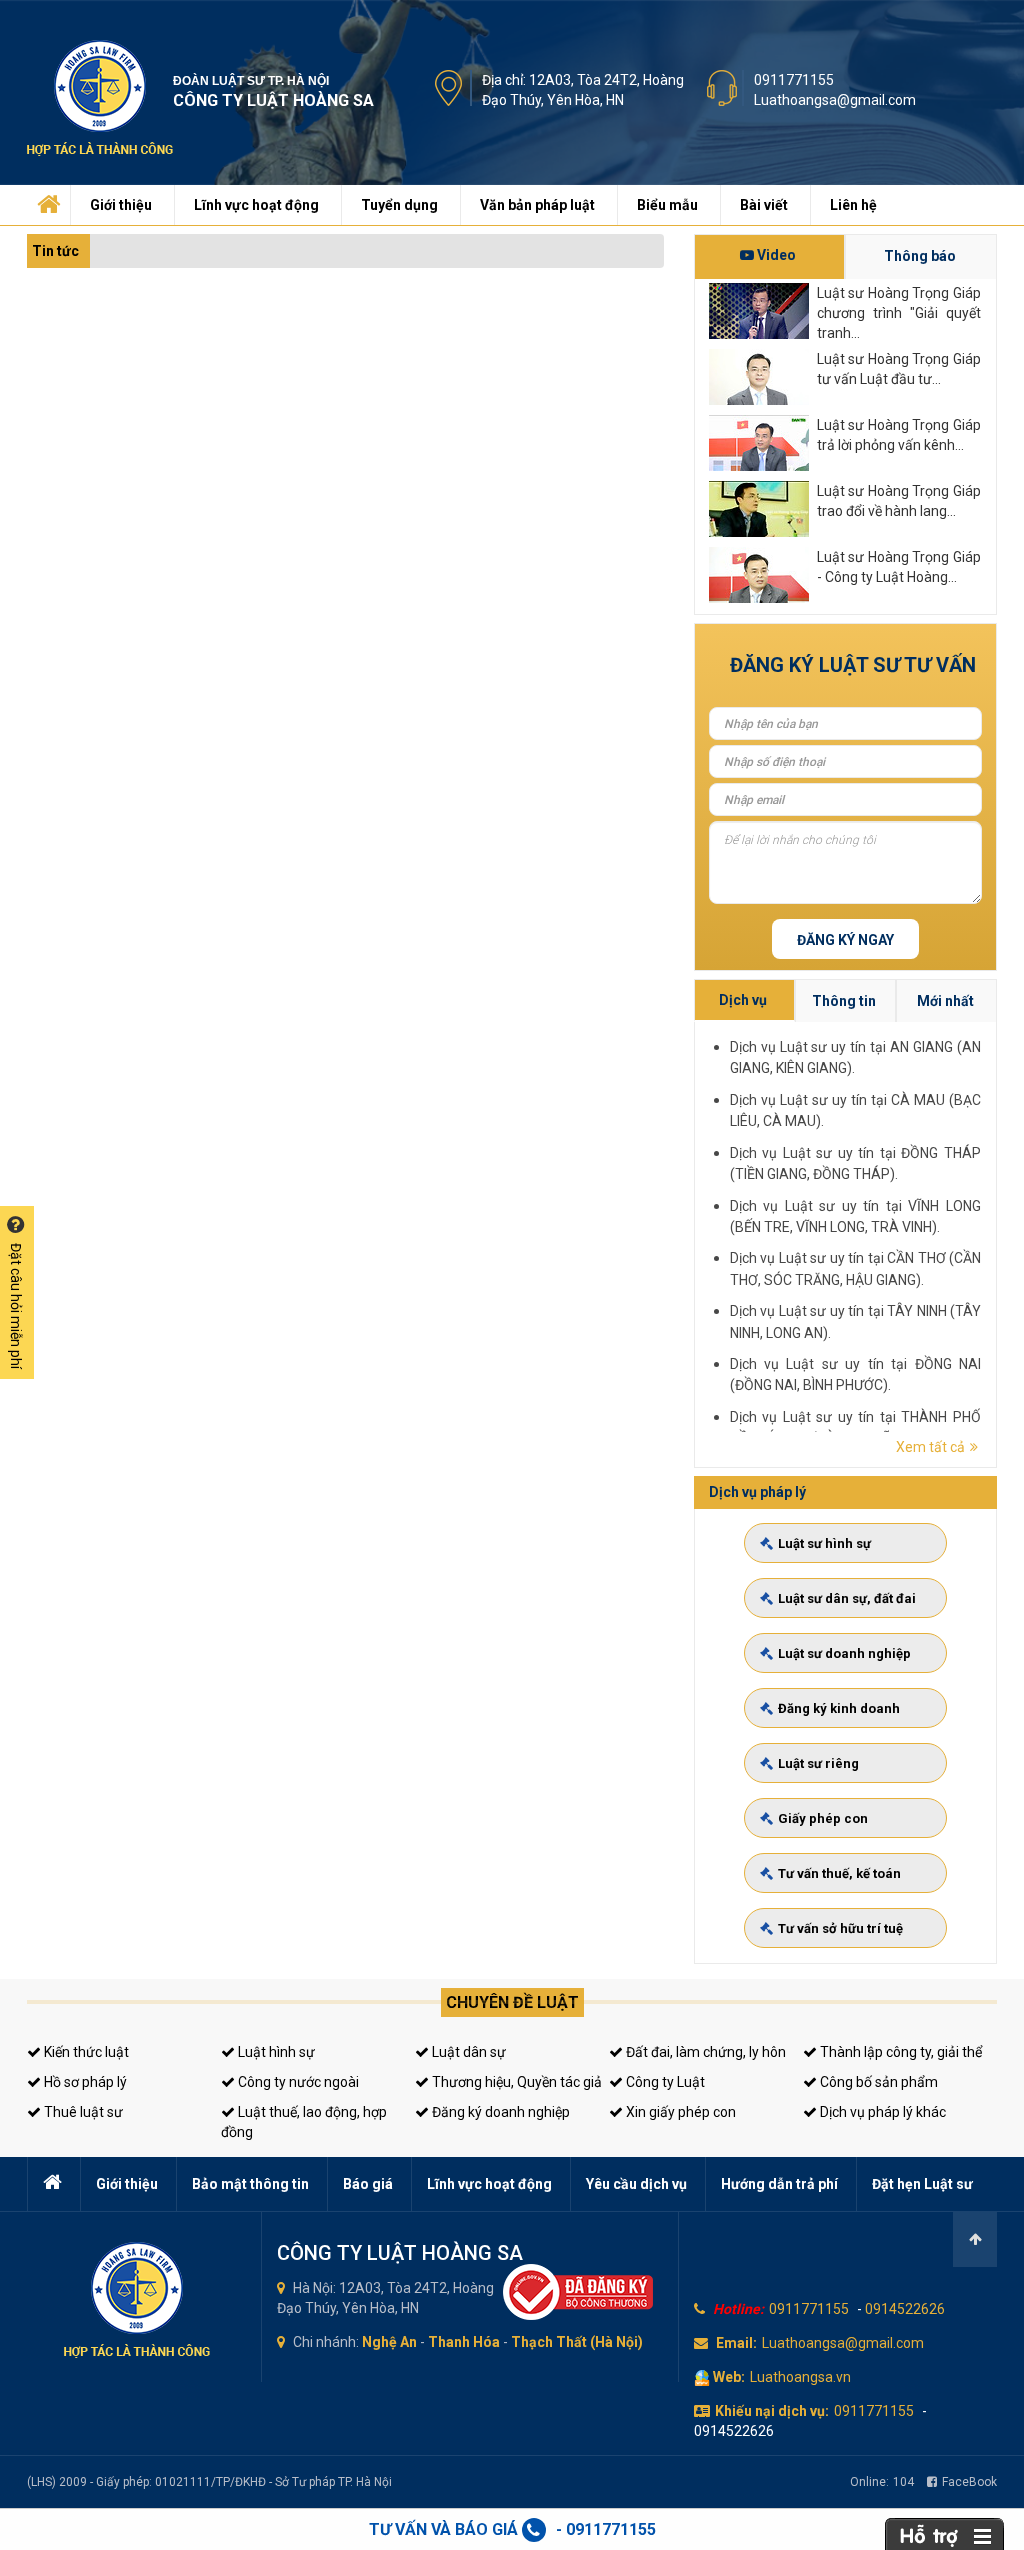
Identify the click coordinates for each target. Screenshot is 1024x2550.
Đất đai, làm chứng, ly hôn (704, 2052)
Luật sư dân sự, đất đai (847, 1598)
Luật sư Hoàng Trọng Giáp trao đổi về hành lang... (899, 501)
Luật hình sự (275, 2052)
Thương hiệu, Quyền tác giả (515, 2082)
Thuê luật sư (82, 2112)
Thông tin (844, 1001)
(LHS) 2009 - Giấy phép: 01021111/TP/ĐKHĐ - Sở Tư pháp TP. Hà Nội (209, 2482)
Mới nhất (945, 1001)
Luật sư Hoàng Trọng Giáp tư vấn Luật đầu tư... (899, 369)
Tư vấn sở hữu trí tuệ (840, 1928)
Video (775, 255)
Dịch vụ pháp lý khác (881, 2112)
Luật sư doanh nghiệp (844, 1653)
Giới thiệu (121, 205)
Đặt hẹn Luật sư (922, 2184)
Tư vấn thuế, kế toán (839, 1873)
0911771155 (794, 80)
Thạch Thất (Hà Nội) (577, 2342)
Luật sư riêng (818, 1763)
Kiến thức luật (85, 2052)
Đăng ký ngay (845, 940)
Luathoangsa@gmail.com (835, 100)
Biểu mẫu (667, 205)
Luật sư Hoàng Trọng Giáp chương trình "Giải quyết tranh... (899, 312)
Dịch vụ (743, 1000)
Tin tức (55, 251)
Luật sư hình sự (824, 1543)
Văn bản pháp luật (537, 205)
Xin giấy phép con (679, 2112)
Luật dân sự (467, 2052)
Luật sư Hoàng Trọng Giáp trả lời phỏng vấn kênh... (899, 435)
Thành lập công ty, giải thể (899, 2052)
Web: (729, 2377)
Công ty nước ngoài (297, 2082)
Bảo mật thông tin (250, 2184)
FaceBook (969, 2482)
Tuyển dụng (399, 205)
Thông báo (920, 256)
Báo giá (368, 2184)
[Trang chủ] (47, 200)
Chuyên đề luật (512, 2002)
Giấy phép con (823, 1818)
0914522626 (905, 2309)
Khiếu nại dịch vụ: (772, 2411)
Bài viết (764, 205)
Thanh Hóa (464, 2342)
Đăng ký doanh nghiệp (499, 2112)
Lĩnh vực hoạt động (256, 205)
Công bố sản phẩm (877, 2082)
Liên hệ (853, 205)
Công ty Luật (664, 2082)
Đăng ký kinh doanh (839, 1708)
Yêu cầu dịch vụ (636, 2184)
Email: (736, 2343)
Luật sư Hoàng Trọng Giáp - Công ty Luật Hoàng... (899, 567)
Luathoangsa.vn (800, 2377)
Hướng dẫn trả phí (779, 2184)
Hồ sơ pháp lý (84, 2082)
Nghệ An (389, 2342)
